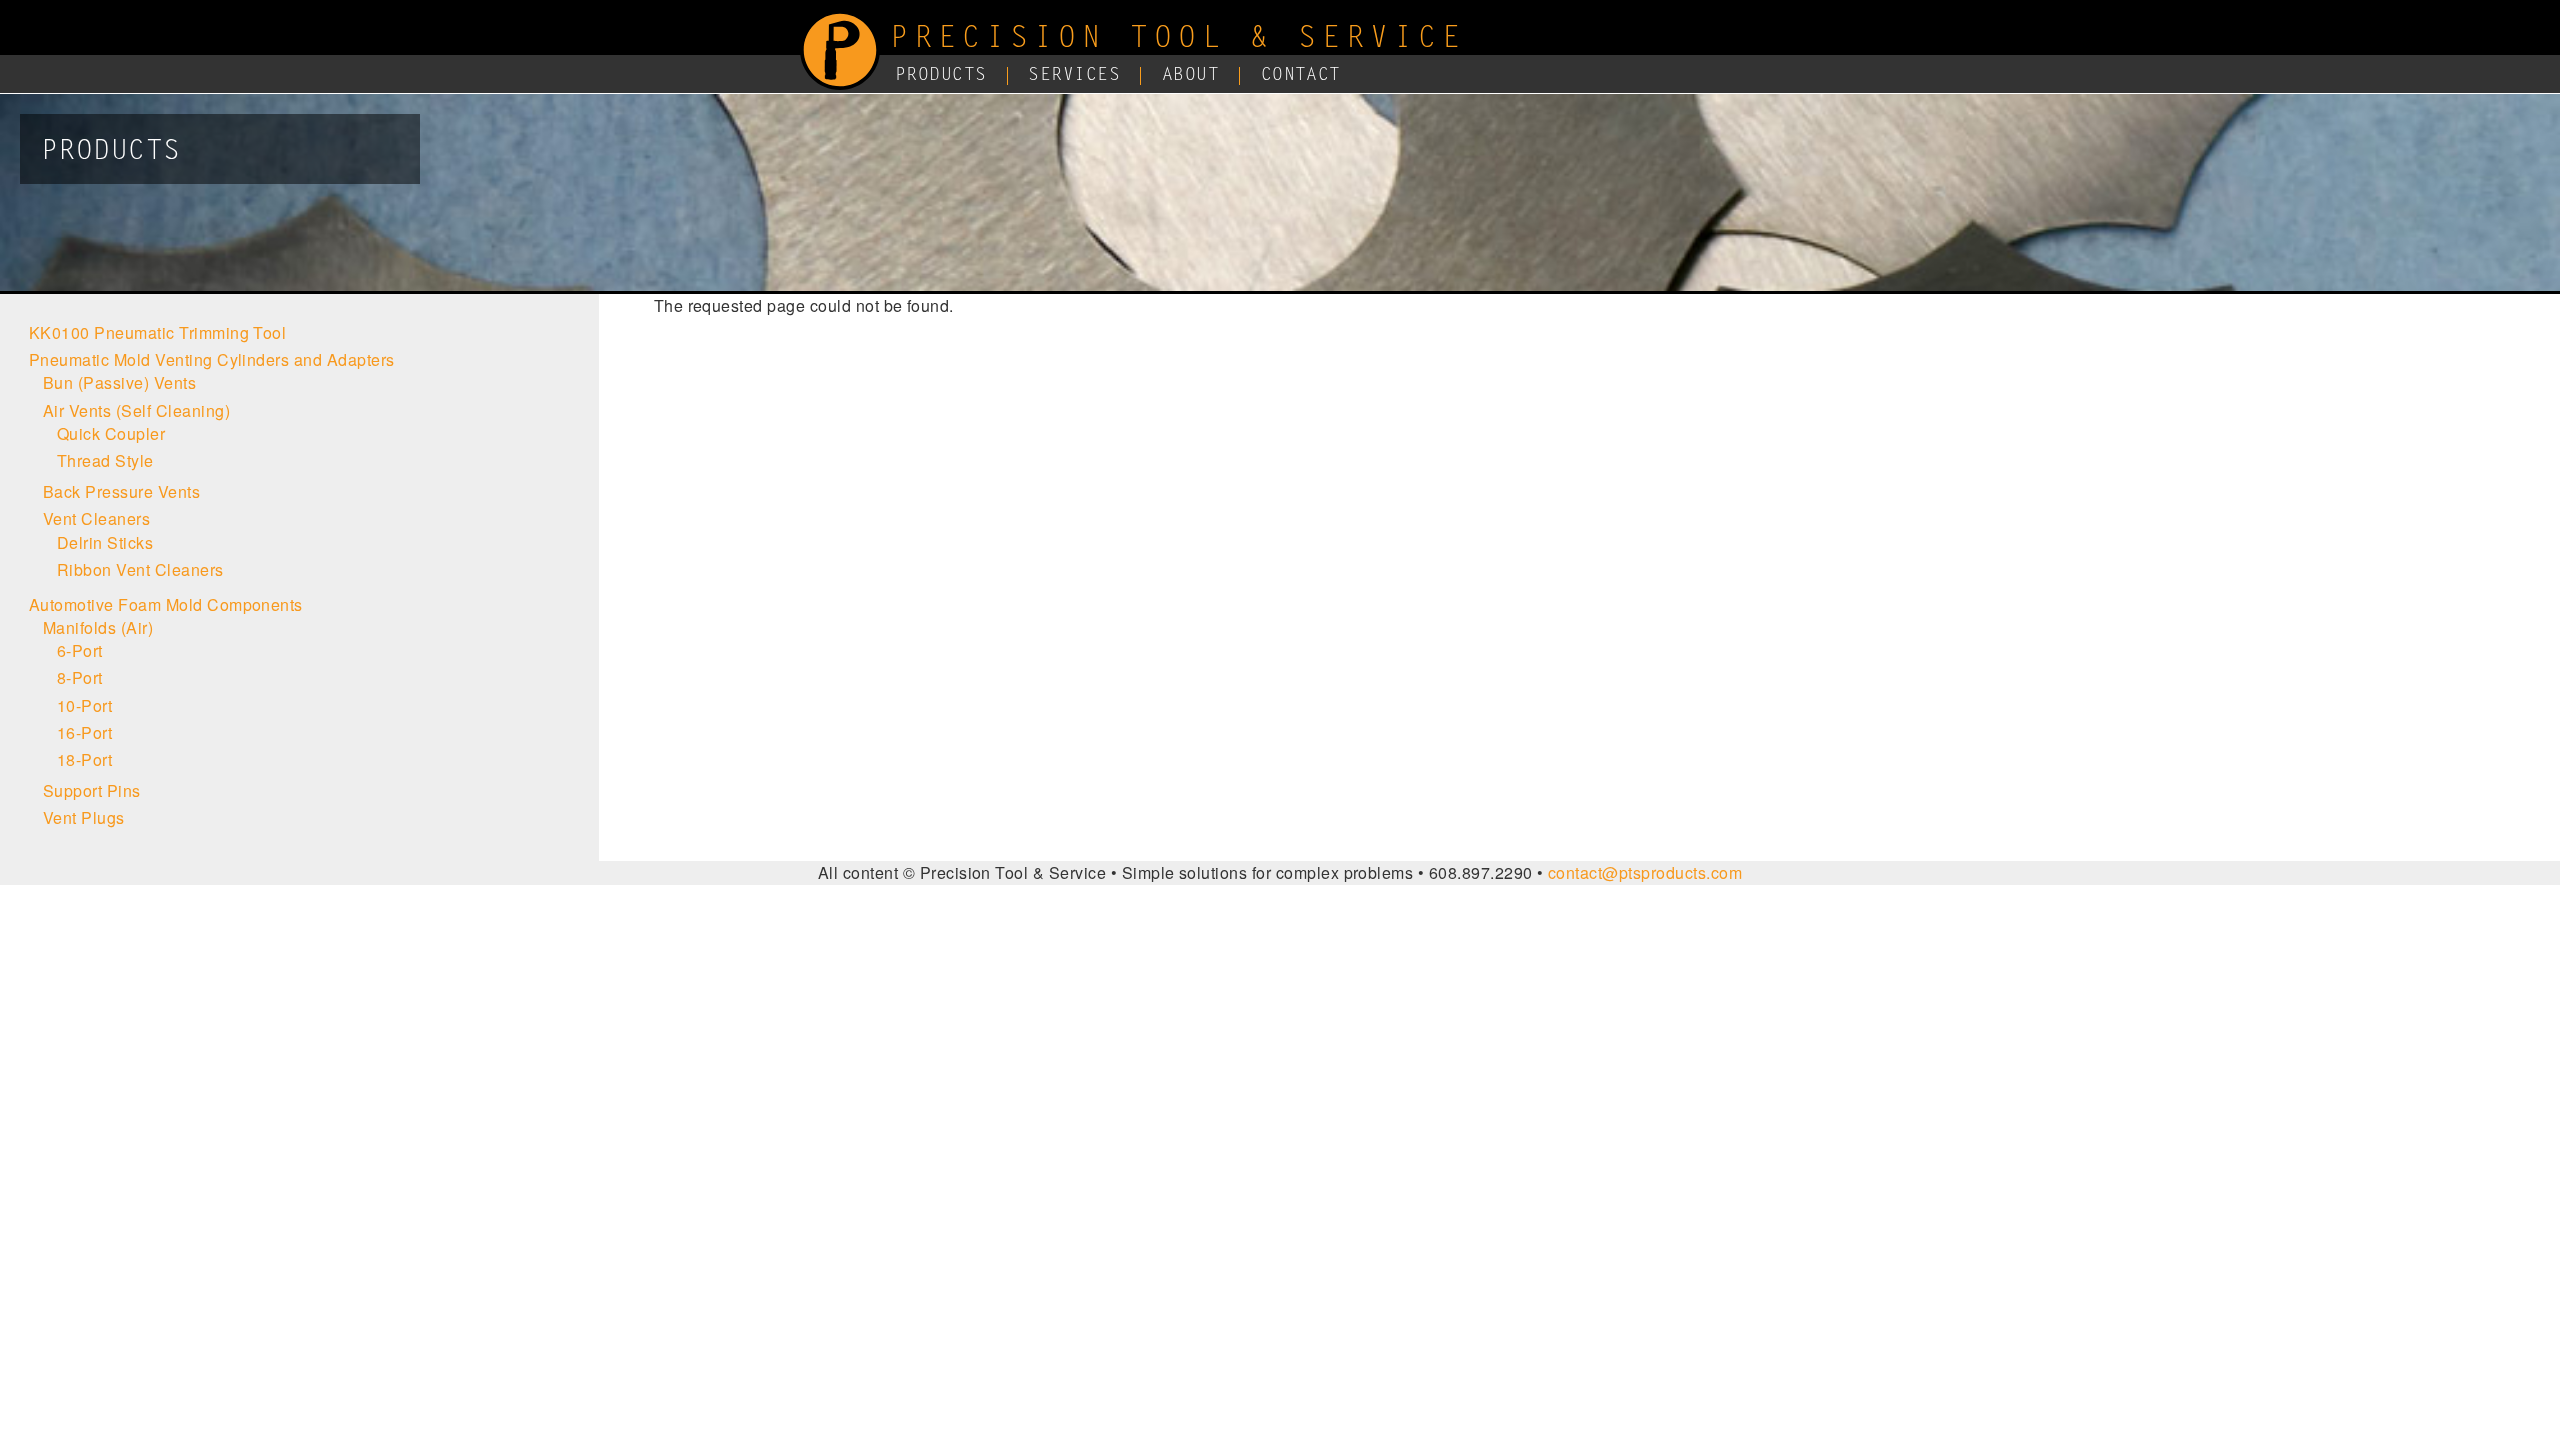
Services (1074, 76)
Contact (1301, 76)
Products (941, 76)
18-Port (84, 759)
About (1190, 76)
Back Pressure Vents (121, 491)
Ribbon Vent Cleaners (140, 569)
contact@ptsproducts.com (1645, 872)
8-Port (80, 677)
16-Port (84, 732)
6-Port (80, 650)
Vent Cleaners (96, 518)
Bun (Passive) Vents (119, 382)
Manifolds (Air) (98, 627)
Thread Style (105, 460)
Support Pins (92, 790)
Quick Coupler (111, 433)
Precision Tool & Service (1178, 40)
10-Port (84, 705)
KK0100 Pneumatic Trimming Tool (157, 332)
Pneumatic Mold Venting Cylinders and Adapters (212, 359)
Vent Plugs (84, 817)
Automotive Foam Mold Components (166, 604)
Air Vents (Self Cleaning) (136, 410)
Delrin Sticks (105, 542)
